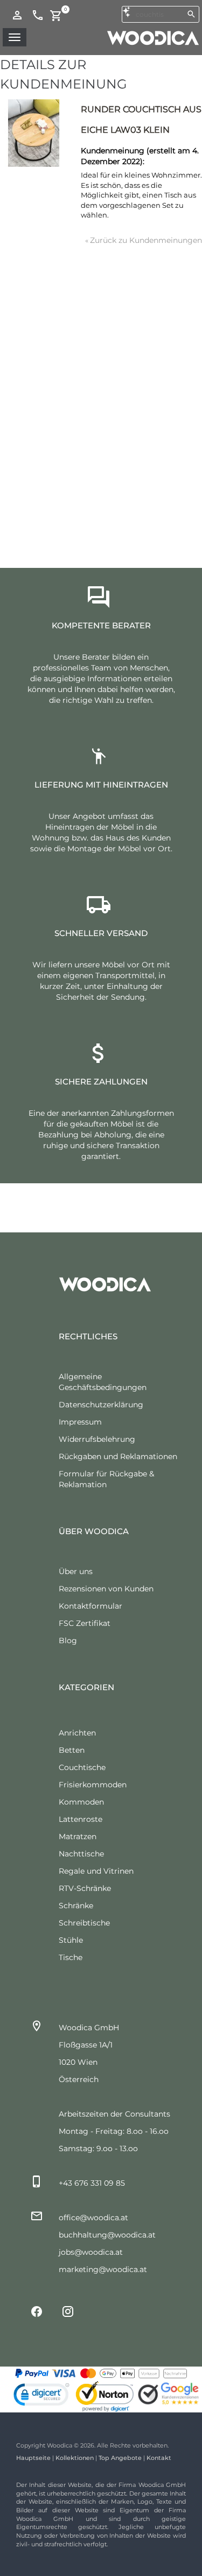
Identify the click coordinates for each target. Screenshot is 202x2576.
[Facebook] (37, 2311)
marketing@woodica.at (103, 2269)
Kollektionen (75, 2458)
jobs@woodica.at (91, 2252)
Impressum (80, 1422)
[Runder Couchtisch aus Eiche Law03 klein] (34, 133)
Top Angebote (120, 2458)
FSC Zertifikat (85, 1623)
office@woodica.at (93, 2218)
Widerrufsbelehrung (97, 1439)
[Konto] (17, 15)
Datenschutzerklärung (101, 1405)
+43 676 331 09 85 (92, 2183)
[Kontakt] (38, 15)
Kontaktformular (90, 1606)
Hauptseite (33, 2458)
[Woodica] (153, 37)
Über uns (76, 1571)
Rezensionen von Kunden (106, 1589)
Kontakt (159, 2458)
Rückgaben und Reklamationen (118, 1456)
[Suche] (191, 14)
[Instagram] (68, 2311)
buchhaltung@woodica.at (107, 2235)
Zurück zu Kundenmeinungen (144, 240)
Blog (68, 1640)
